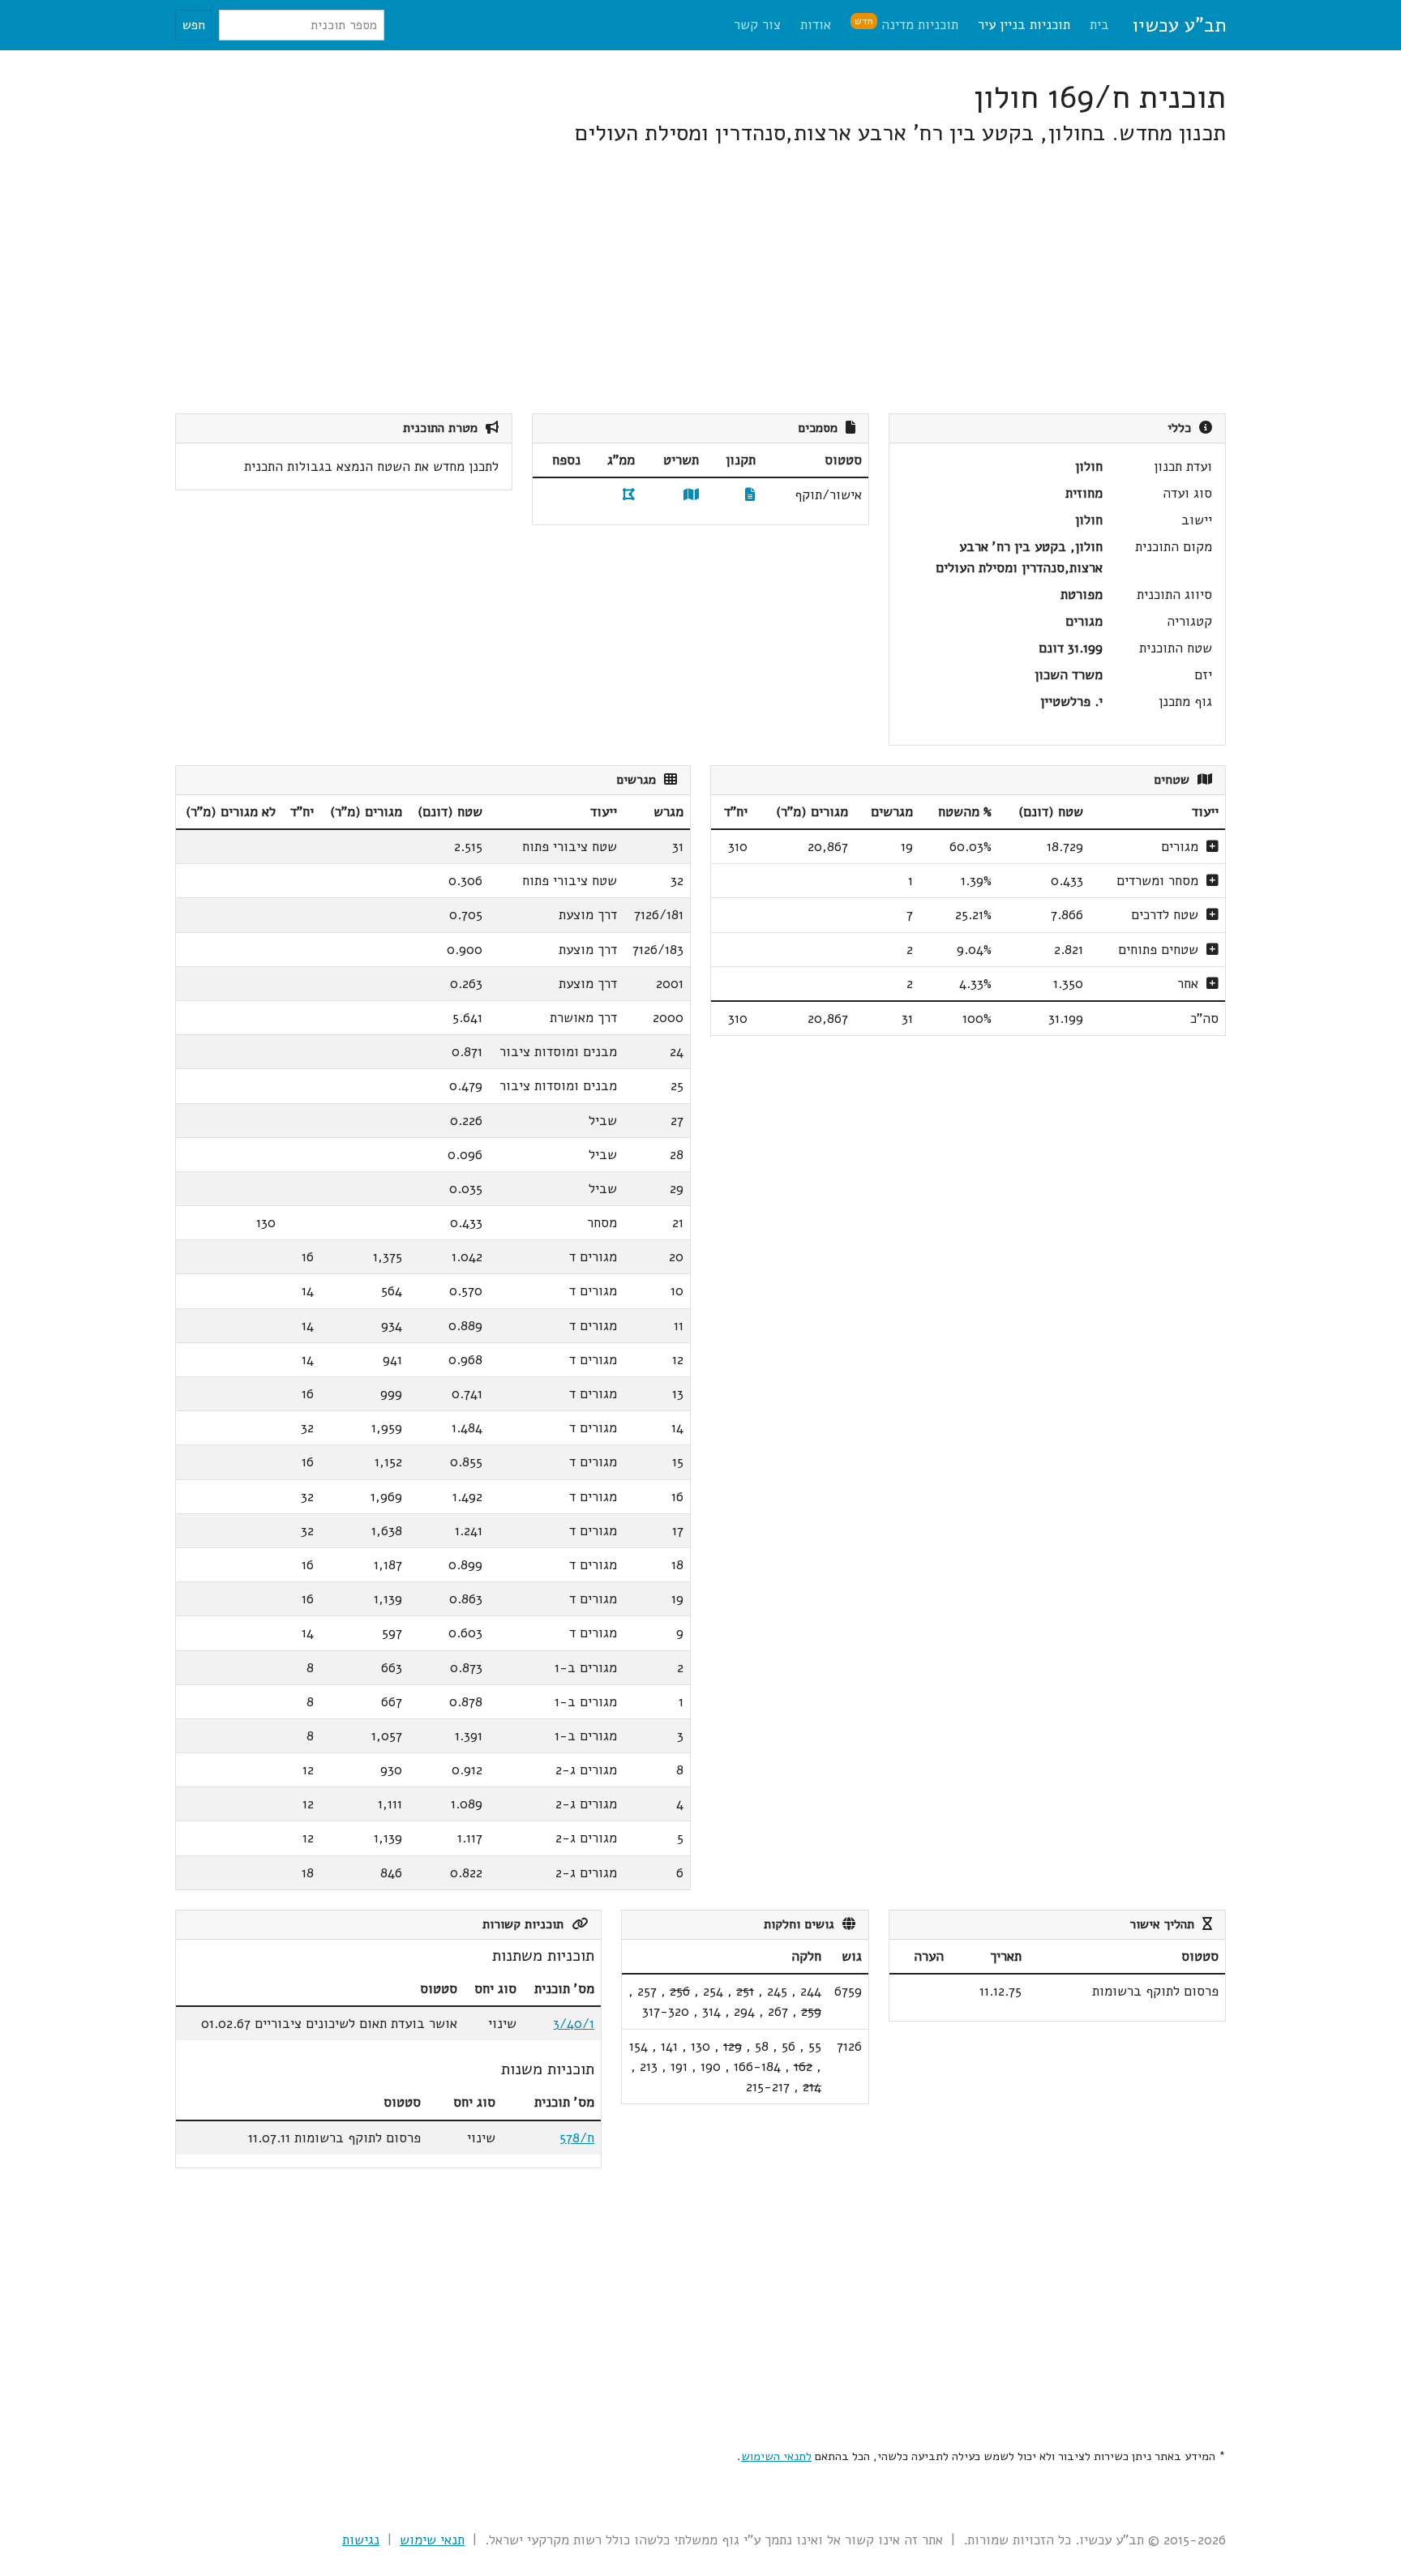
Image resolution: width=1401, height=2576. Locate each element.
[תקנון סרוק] (750, 495)
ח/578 (577, 2138)
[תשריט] (691, 495)
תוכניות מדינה (906, 24)
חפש (194, 25)
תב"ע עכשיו (1179, 25)
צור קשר (757, 25)
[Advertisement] (739, 280)
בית (1099, 25)
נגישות (361, 2540)
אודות (816, 25)
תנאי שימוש (432, 2540)
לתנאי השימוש (776, 2456)
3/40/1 (574, 2024)
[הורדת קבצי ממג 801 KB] (629, 495)
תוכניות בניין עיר (1024, 25)
